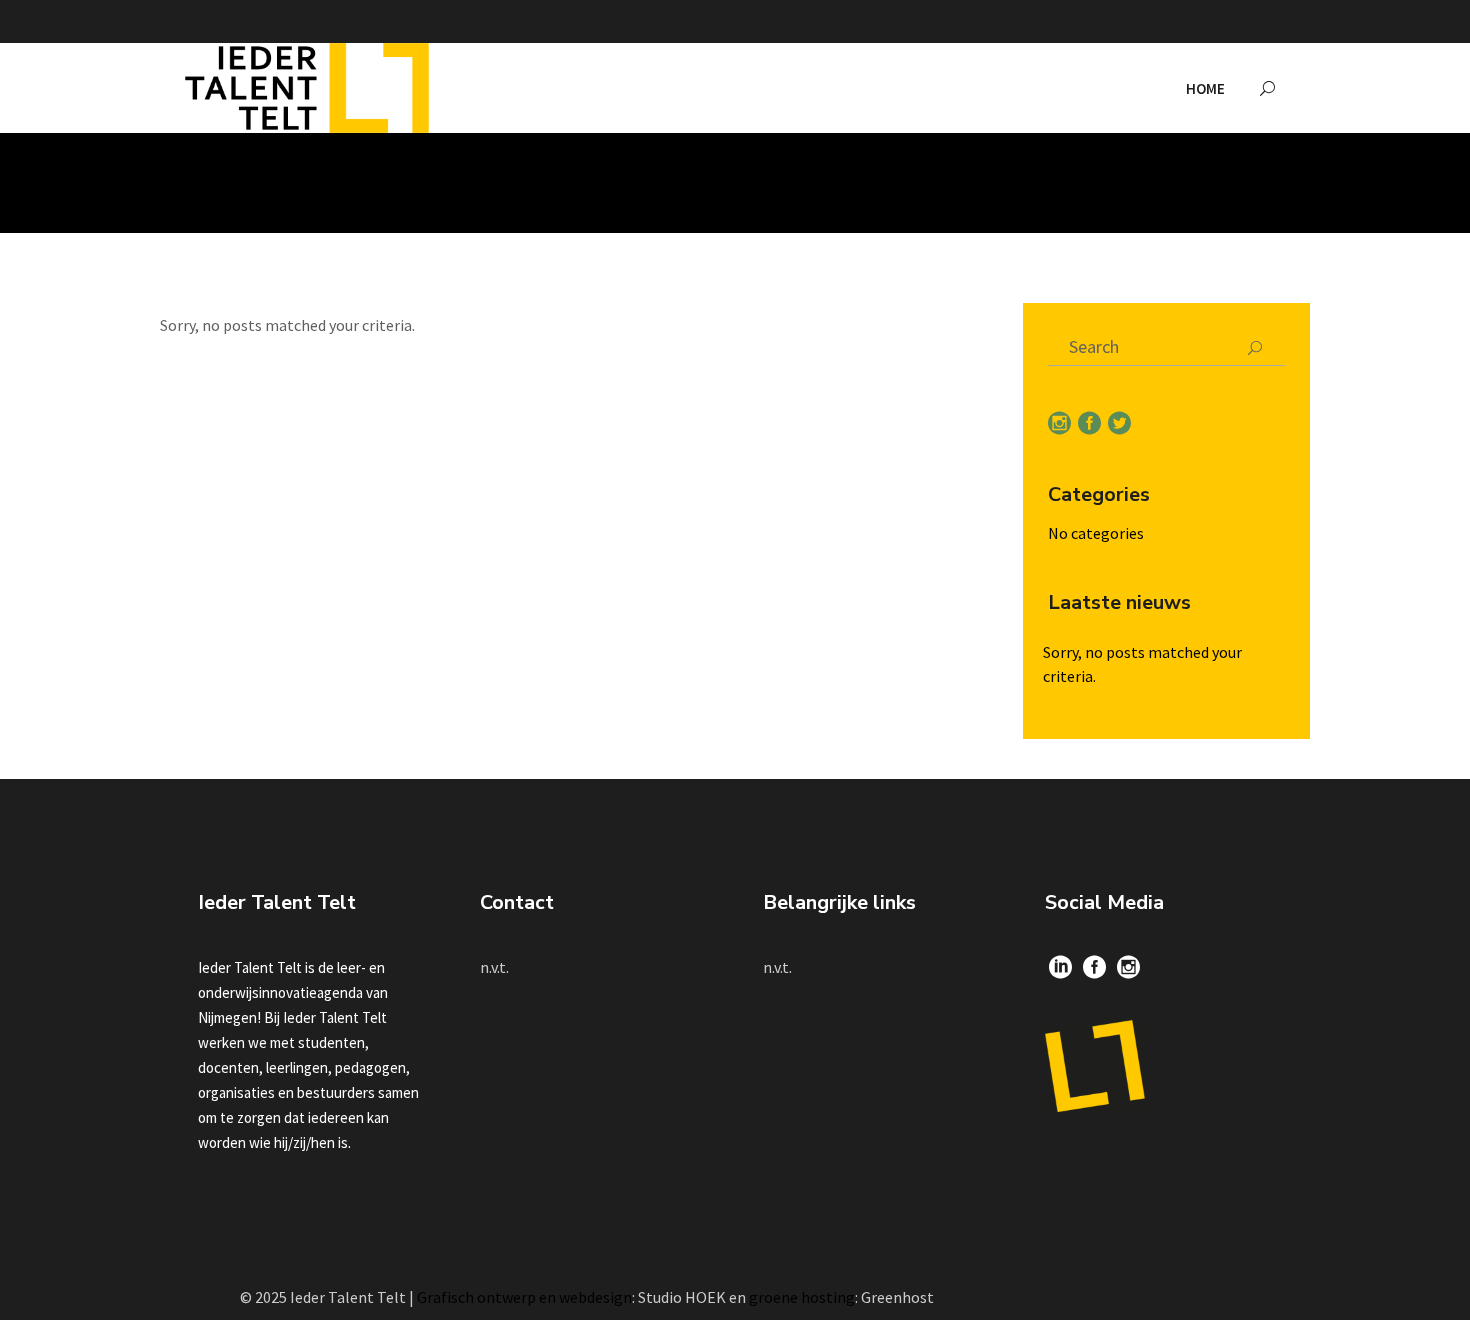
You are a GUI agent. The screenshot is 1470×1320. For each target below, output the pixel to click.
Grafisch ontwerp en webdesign (524, 1297)
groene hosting (802, 1297)
